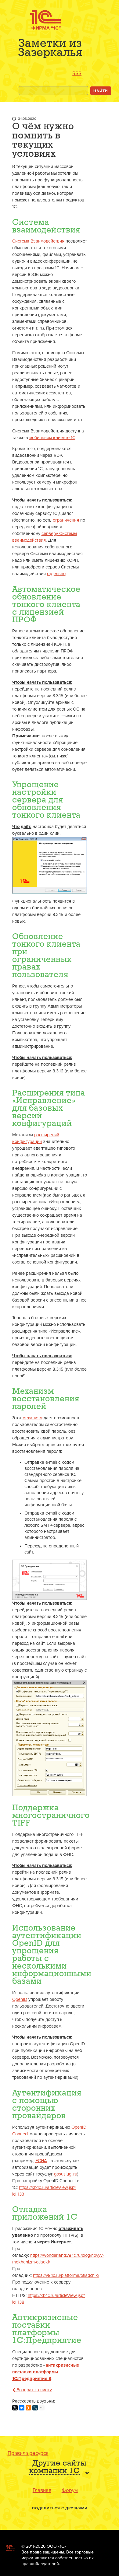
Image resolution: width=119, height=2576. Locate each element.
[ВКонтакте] (22, 2408)
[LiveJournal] (35, 2408)
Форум (70, 2490)
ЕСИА (41, 2161)
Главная (42, 2490)
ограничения (66, 520)
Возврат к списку (34, 2390)
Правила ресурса (28, 2453)
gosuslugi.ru (66, 2174)
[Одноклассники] (28, 2408)
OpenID (20, 1999)
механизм (32, 1418)
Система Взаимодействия (38, 241)
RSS (77, 73)
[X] (15, 2408)
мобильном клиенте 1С (52, 438)
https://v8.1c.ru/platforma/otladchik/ (66, 2275)
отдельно (56, 574)
